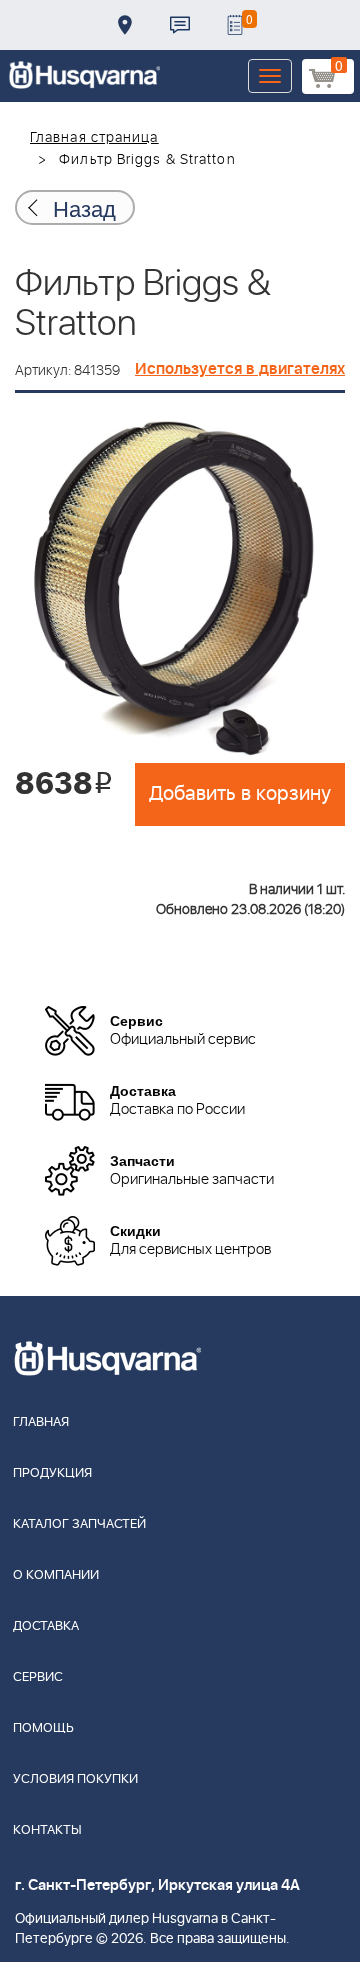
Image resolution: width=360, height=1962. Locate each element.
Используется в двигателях (240, 369)
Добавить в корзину (240, 794)
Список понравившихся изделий (235, 25)
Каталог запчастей (79, 1524)
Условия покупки (75, 1779)
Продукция (52, 1473)
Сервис (38, 1677)
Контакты (180, 25)
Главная (41, 1422)
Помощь (43, 1728)
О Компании (56, 1575)
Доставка (125, 25)
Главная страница (94, 138)
